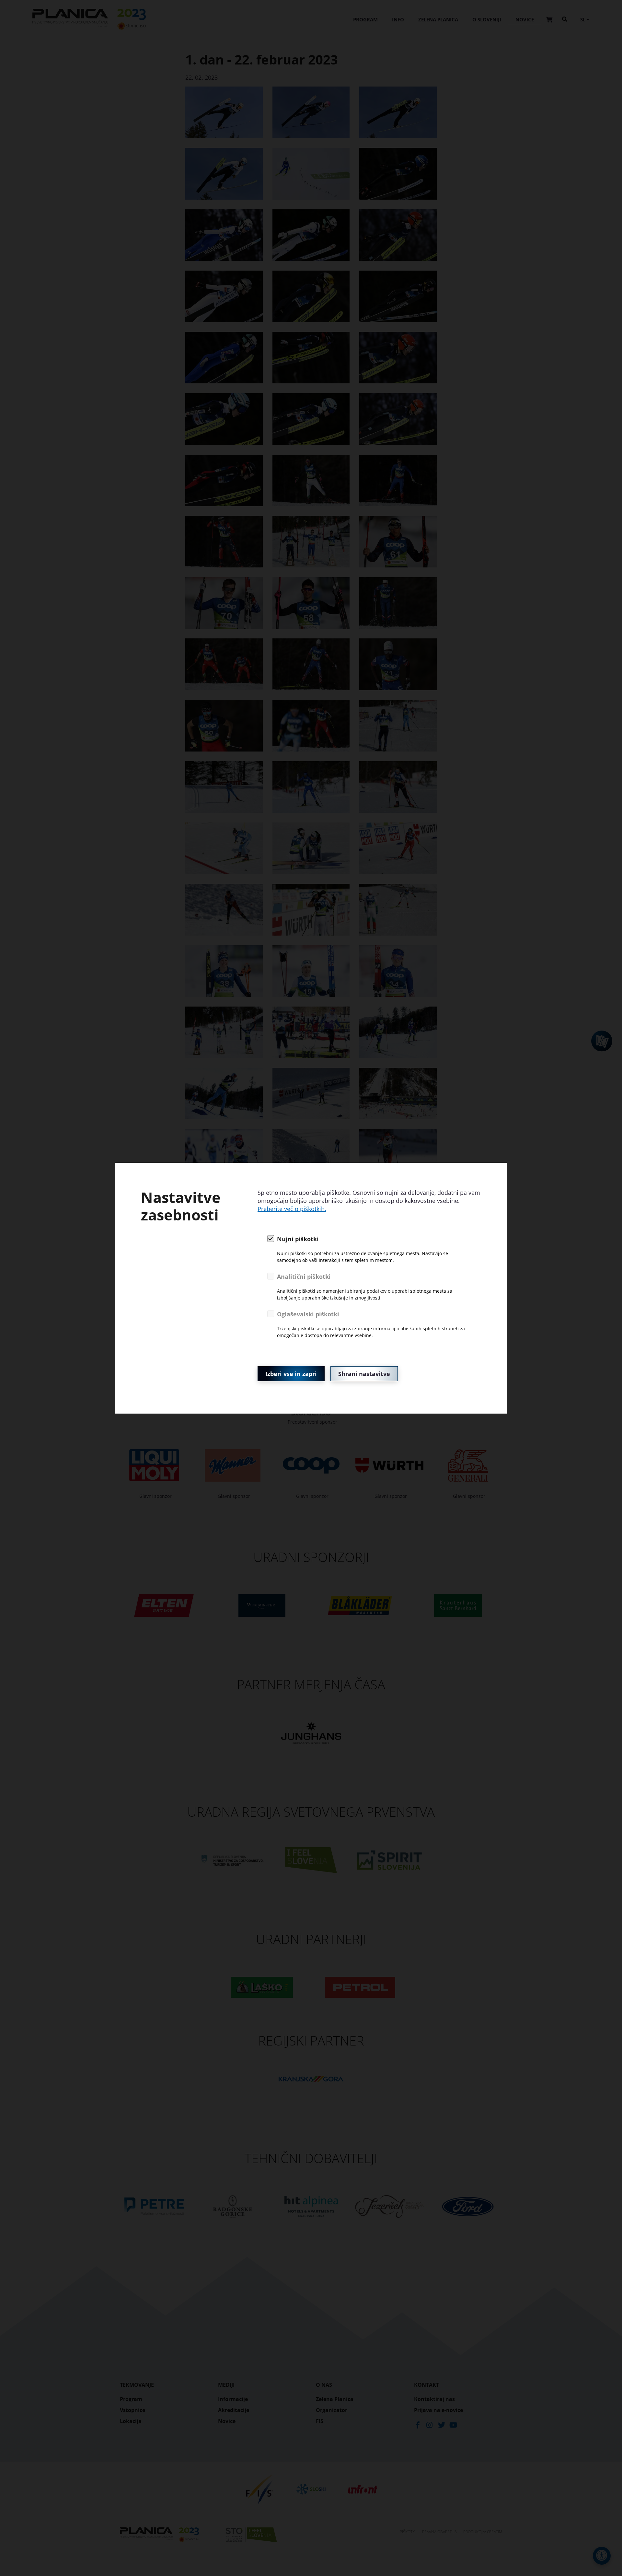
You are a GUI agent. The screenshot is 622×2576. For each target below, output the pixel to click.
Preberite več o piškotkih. (292, 1209)
